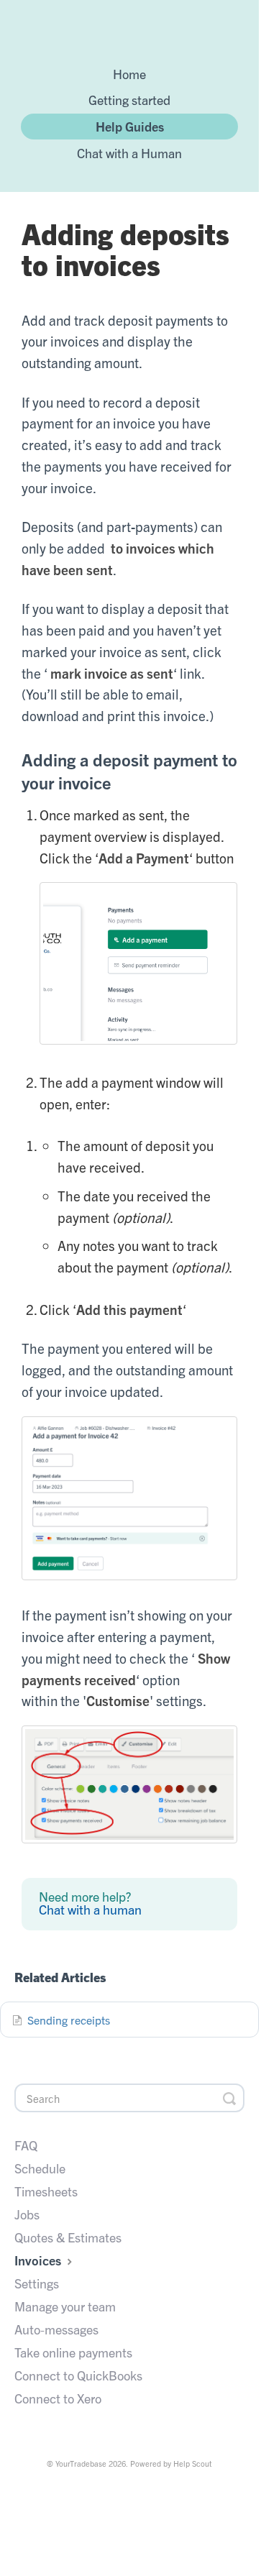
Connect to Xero (58, 2398)
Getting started (129, 99)
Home (129, 73)
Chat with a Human (129, 152)
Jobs (27, 2214)
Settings (37, 2283)
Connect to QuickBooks (78, 2375)
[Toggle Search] (229, 2098)
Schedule (40, 2168)
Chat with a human (90, 1910)
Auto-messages (56, 2329)
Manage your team (65, 2306)
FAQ (26, 2145)
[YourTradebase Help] (129, 30)
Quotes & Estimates (68, 2237)
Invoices (39, 2260)
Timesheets (46, 2191)
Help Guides (130, 126)
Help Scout (193, 2463)
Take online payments (73, 2352)
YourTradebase (81, 2463)
